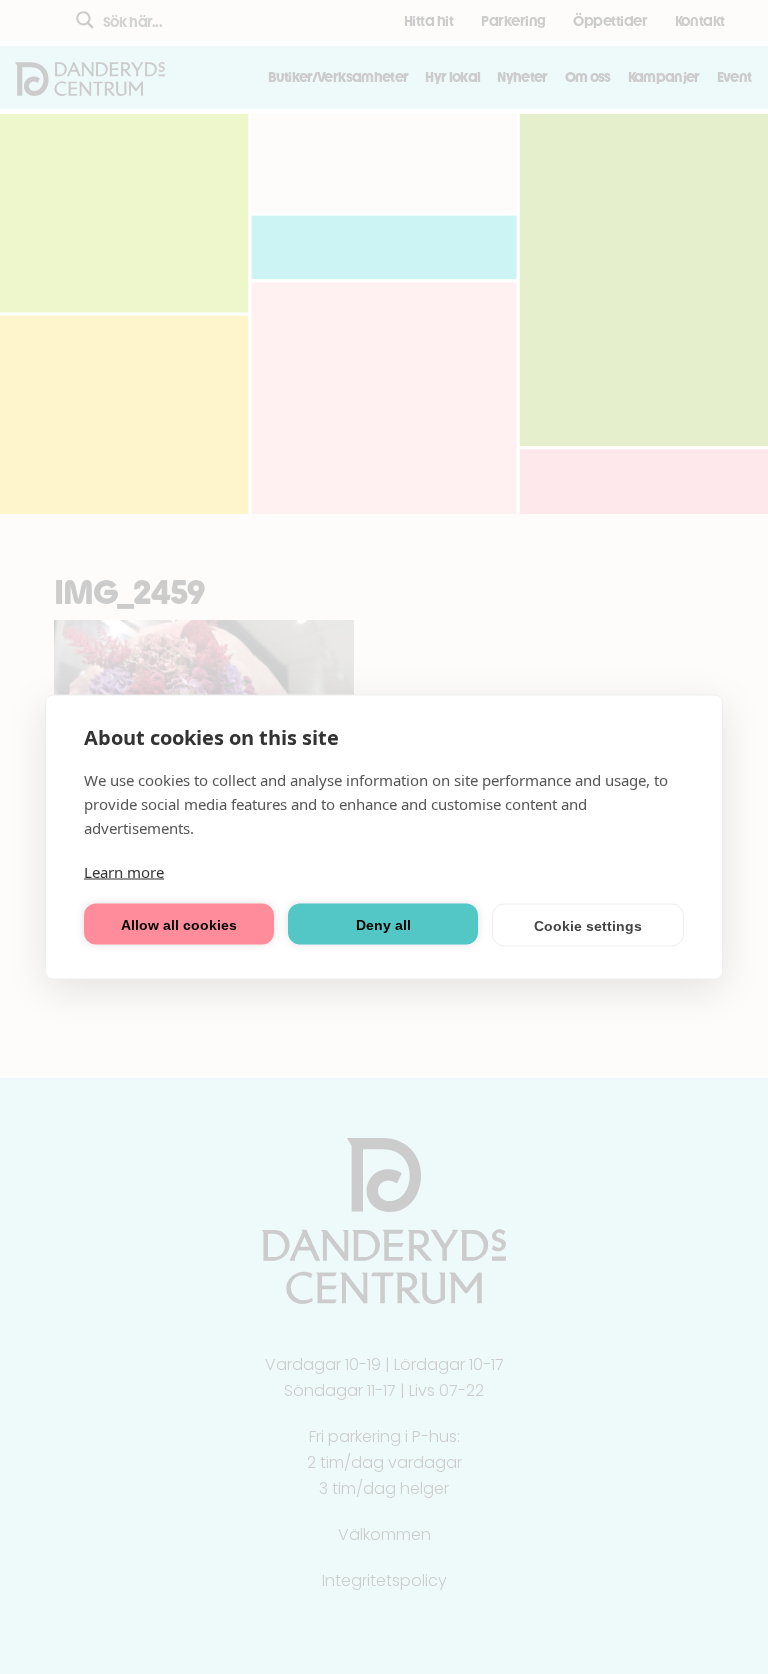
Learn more (124, 872)
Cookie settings (588, 925)
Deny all (383, 924)
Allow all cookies (179, 924)
